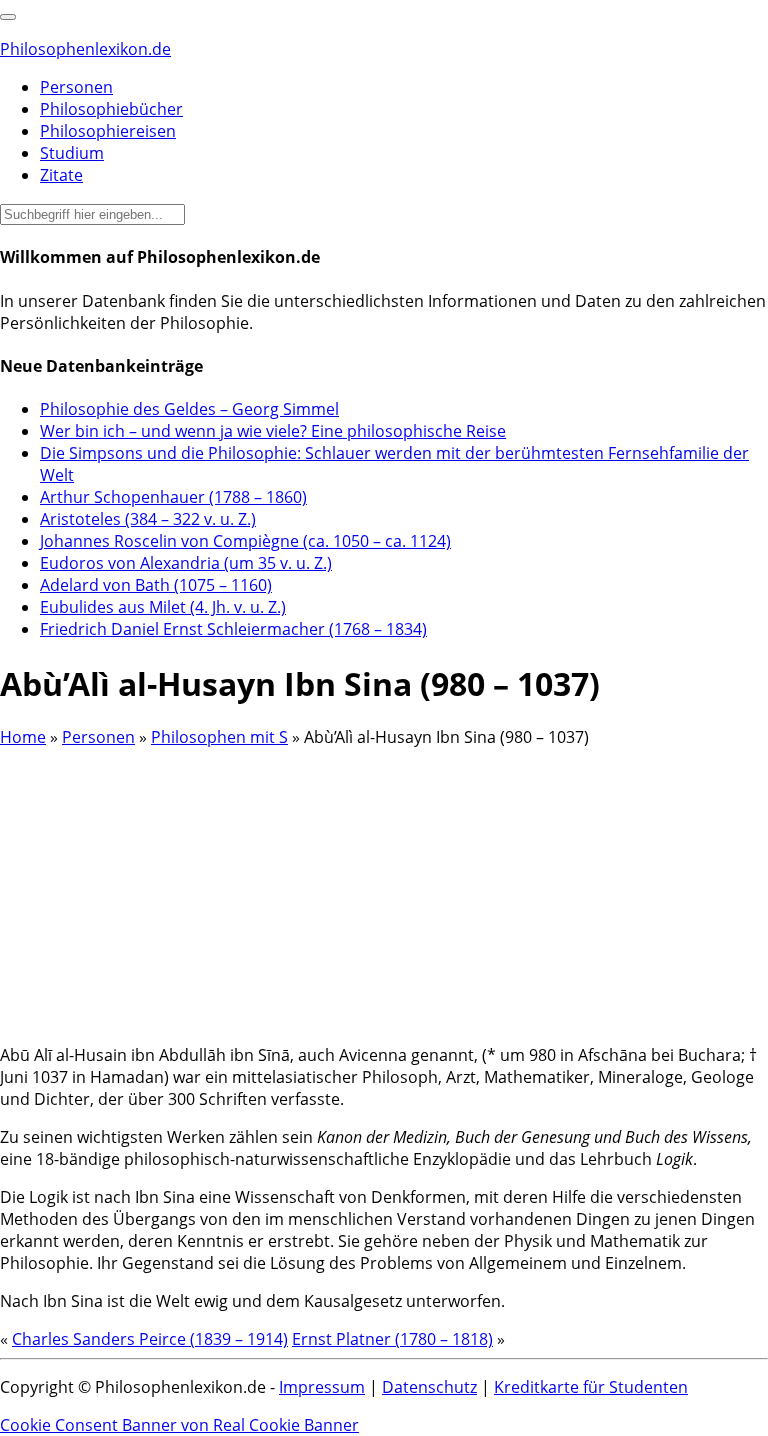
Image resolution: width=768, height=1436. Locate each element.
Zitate (61, 175)
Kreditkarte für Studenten (591, 1387)
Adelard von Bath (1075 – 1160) (156, 585)
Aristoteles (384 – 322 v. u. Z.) (148, 519)
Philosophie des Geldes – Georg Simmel (189, 409)
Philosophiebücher (111, 109)
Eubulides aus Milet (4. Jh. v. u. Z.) (163, 607)
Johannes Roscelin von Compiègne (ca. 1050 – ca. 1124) (245, 541)
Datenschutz (429, 1387)
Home (23, 737)
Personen (76, 87)
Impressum (322, 1387)
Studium (72, 153)
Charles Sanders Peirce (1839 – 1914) (150, 1339)
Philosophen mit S (219, 737)
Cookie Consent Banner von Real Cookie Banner (179, 1425)
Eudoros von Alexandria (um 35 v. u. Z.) (186, 563)
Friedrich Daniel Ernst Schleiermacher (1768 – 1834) (233, 629)
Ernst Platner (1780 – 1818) (392, 1339)
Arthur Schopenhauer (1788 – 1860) (173, 497)
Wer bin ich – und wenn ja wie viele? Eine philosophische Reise (273, 431)
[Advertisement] (384, 888)
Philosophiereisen (108, 131)
